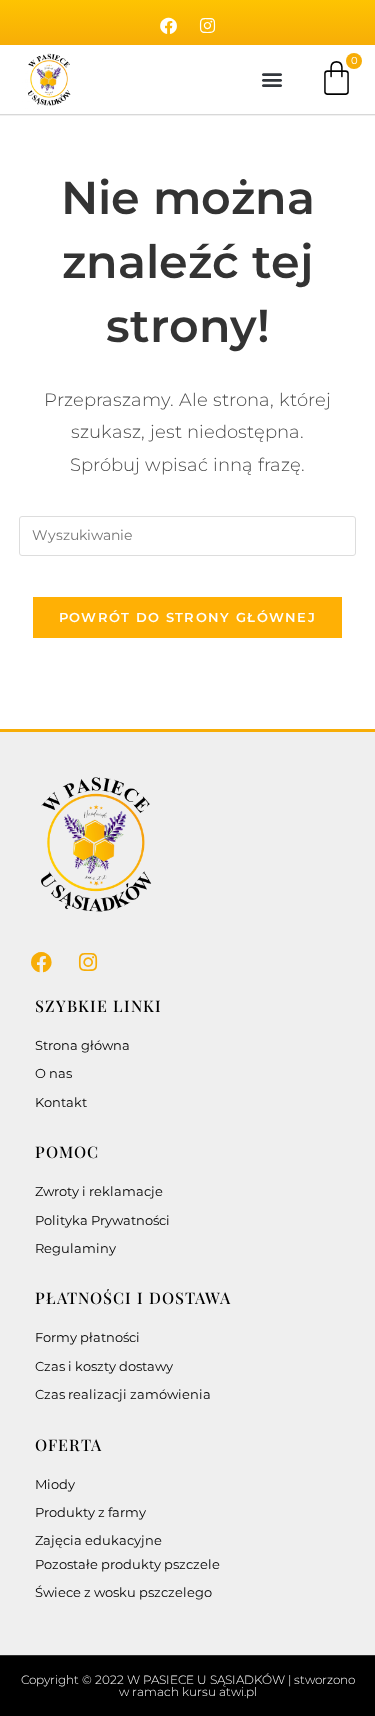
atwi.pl (238, 1691)
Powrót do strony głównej (187, 617)
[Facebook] (168, 26)
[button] (271, 79)
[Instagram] (207, 26)
